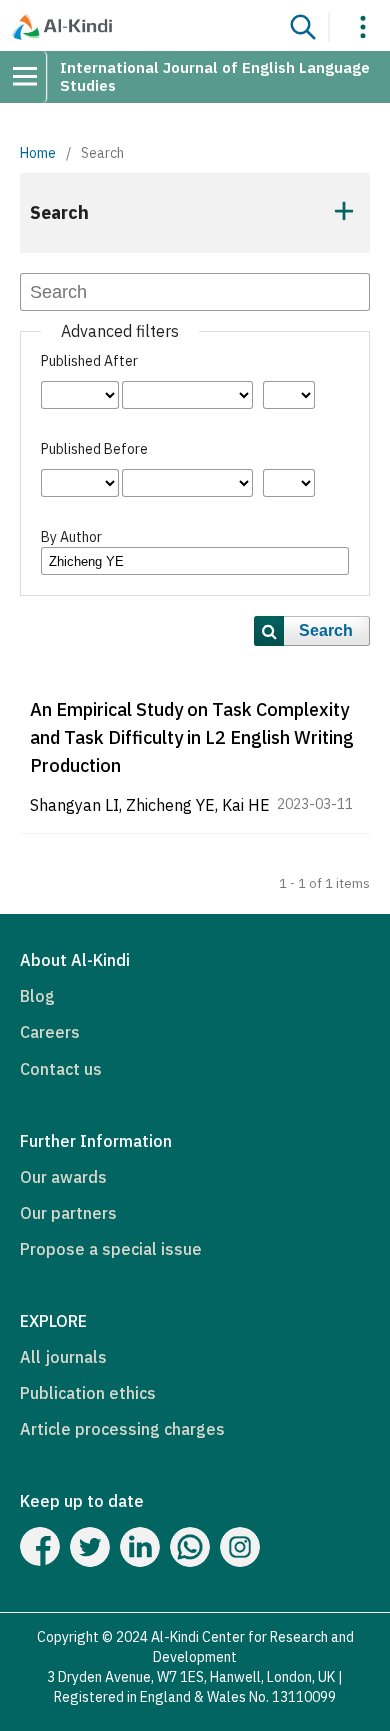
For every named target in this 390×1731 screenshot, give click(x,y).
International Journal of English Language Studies (215, 76)
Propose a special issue (111, 1249)
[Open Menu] (32, 77)
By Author (71, 537)
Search (326, 630)
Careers (50, 1032)
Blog (37, 996)
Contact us (61, 1069)
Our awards (63, 1177)
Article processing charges (122, 1429)
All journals (63, 1357)
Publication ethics (88, 1393)
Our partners (68, 1213)
